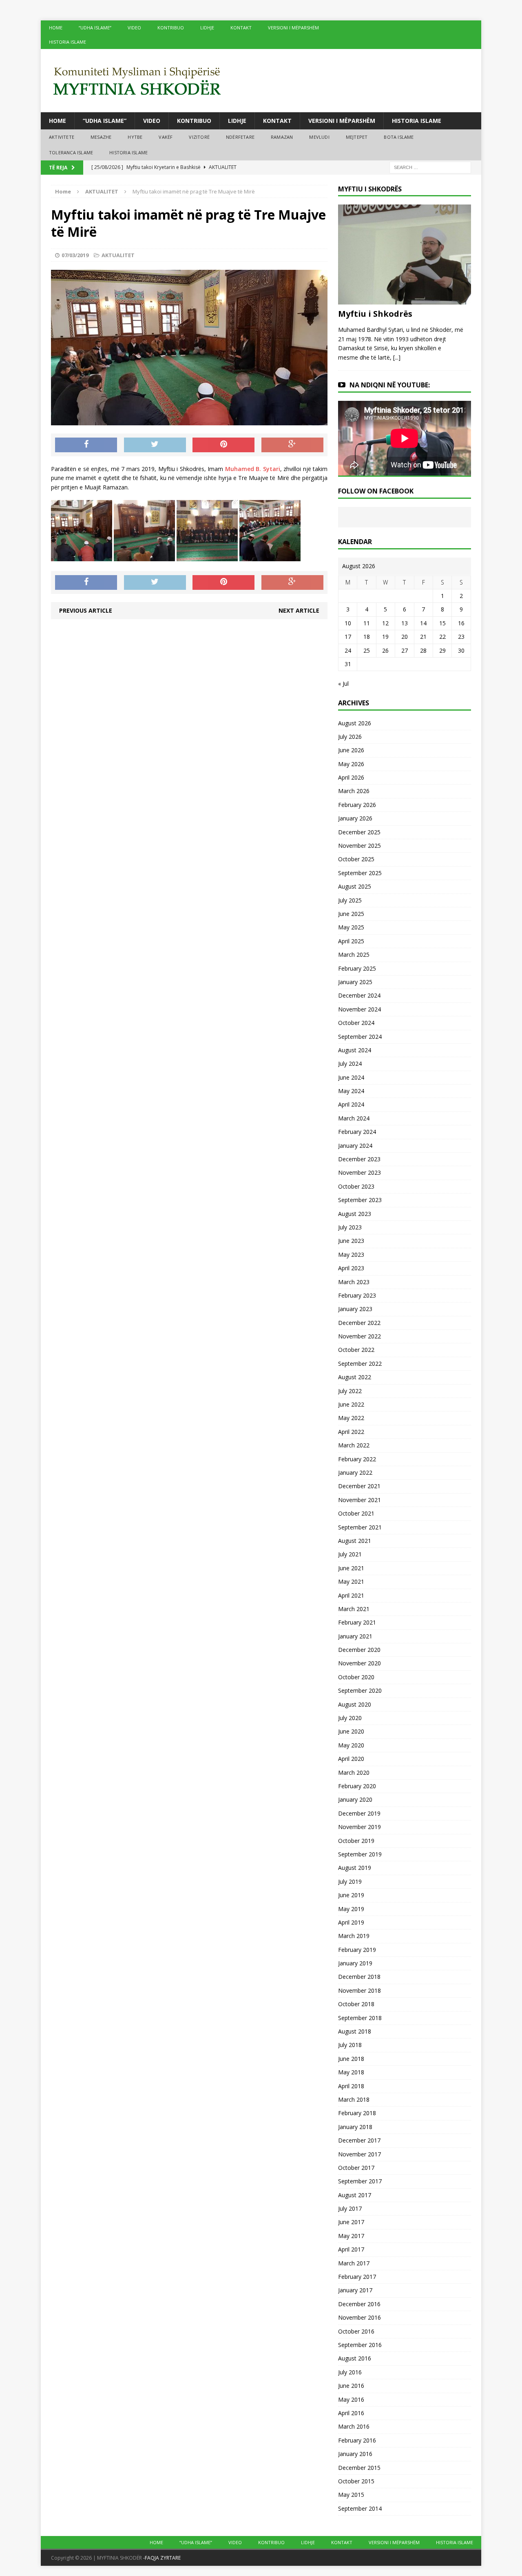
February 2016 (357, 2440)
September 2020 (360, 1690)
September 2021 (360, 1527)
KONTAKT (241, 28)
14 (423, 623)
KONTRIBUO (171, 28)
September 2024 (360, 1037)
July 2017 (350, 2208)
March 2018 (354, 2099)
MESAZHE (101, 137)
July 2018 (350, 2045)
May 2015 (351, 2495)
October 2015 (356, 2481)
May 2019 (351, 1909)
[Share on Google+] (292, 445)
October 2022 (356, 1350)
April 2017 (351, 2249)
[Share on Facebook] (86, 445)
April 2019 (351, 1922)
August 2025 (355, 886)
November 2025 (359, 846)
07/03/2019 (75, 255)
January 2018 (355, 2127)
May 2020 (351, 1745)
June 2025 (351, 914)
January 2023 (355, 1309)
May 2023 (351, 1255)
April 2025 (351, 941)
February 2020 (357, 1786)
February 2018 (357, 2113)
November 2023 (359, 1172)
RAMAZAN (282, 137)
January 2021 (355, 1636)
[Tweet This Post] (155, 445)
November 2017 (359, 2154)
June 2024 (351, 1077)
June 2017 (351, 2222)
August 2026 (355, 723)
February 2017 (357, 2277)
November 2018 (359, 1990)
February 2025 (357, 968)
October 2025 (356, 859)
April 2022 (351, 1432)
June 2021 (351, 1568)
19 (385, 637)
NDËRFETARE (240, 137)
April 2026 (351, 777)
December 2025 (359, 832)
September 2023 (360, 1200)
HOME (56, 28)
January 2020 (355, 1799)
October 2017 (356, 2168)
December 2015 (359, 2468)
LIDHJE (207, 28)
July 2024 (350, 1064)
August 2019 (355, 1868)
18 (367, 637)
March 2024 (354, 1118)
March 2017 (354, 2263)
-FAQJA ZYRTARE (162, 2558)
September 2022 (360, 1364)
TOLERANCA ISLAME (71, 152)
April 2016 (351, 2413)
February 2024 (357, 1132)
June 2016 (351, 2386)
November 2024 (359, 1009)
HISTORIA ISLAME (67, 42)
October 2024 (356, 1023)
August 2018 (355, 2031)
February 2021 (357, 1622)
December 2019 (359, 1813)
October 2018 (356, 2004)
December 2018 (359, 1977)
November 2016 (359, 2317)
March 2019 (354, 1936)
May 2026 (351, 764)
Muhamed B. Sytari (253, 469)
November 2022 (359, 1336)
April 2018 (351, 2086)
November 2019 (359, 1827)
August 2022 (355, 1377)
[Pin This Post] (223, 445)
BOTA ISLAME (399, 137)
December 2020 (359, 1650)
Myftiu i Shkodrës (375, 314)
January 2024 (355, 1146)
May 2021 (351, 1581)
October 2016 (356, 2331)
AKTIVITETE (62, 137)
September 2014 (360, 2508)
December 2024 (359, 995)
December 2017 (359, 2140)
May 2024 (351, 1091)
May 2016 (351, 2399)
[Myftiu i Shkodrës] (405, 300)
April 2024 (351, 1104)
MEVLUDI (319, 137)
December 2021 (359, 1486)
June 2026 (351, 750)
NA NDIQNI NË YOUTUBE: (390, 385)
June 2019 (351, 1895)
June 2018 (351, 2059)
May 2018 (351, 2072)
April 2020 (351, 1759)
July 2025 (350, 900)
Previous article (86, 610)
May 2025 (351, 927)
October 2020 (356, 1677)
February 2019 (357, 1950)
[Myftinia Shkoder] (261, 81)
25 (367, 650)
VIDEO (134, 28)
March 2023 (354, 1282)
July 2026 (350, 737)
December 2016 (359, 2304)
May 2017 (351, 2236)
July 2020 (350, 1718)
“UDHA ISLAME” (95, 28)
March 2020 (354, 1773)
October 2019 (356, 1841)
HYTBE (135, 137)
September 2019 (360, 1854)
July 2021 (350, 1554)
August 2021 (355, 1541)
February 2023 (357, 1295)
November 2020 (359, 1663)
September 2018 (360, 2018)
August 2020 (355, 1704)
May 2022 (351, 1418)
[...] (397, 357)
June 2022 (351, 1404)
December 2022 (359, 1323)
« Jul (343, 683)
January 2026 (355, 818)
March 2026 (354, 791)
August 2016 (355, 2358)
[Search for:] (430, 167)
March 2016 (354, 2426)
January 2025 (355, 982)
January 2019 (355, 1963)
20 (405, 637)
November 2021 (359, 1500)
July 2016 (350, 2372)
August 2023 (355, 1214)
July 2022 (350, 1391)
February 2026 (357, 805)
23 (461, 637)
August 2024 (355, 1050)
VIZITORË (199, 137)
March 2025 (354, 955)
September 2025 (360, 873)
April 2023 (351, 1268)
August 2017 (355, 2195)
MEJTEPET (357, 137)
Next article (299, 610)
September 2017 (360, 2181)
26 (385, 650)
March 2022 (354, 1445)
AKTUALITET (118, 255)
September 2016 (360, 2345)
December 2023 (359, 1159)
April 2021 (351, 1595)
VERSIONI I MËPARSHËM (293, 28)
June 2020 (351, 1731)
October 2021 (356, 1513)
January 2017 (355, 2290)
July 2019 (350, 1881)
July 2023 (350, 1227)
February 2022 (357, 1459)
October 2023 (356, 1186)
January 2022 (355, 1472)
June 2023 (351, 1241)
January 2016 (355, 2454)
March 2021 (354, 1609)
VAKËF (166, 137)
